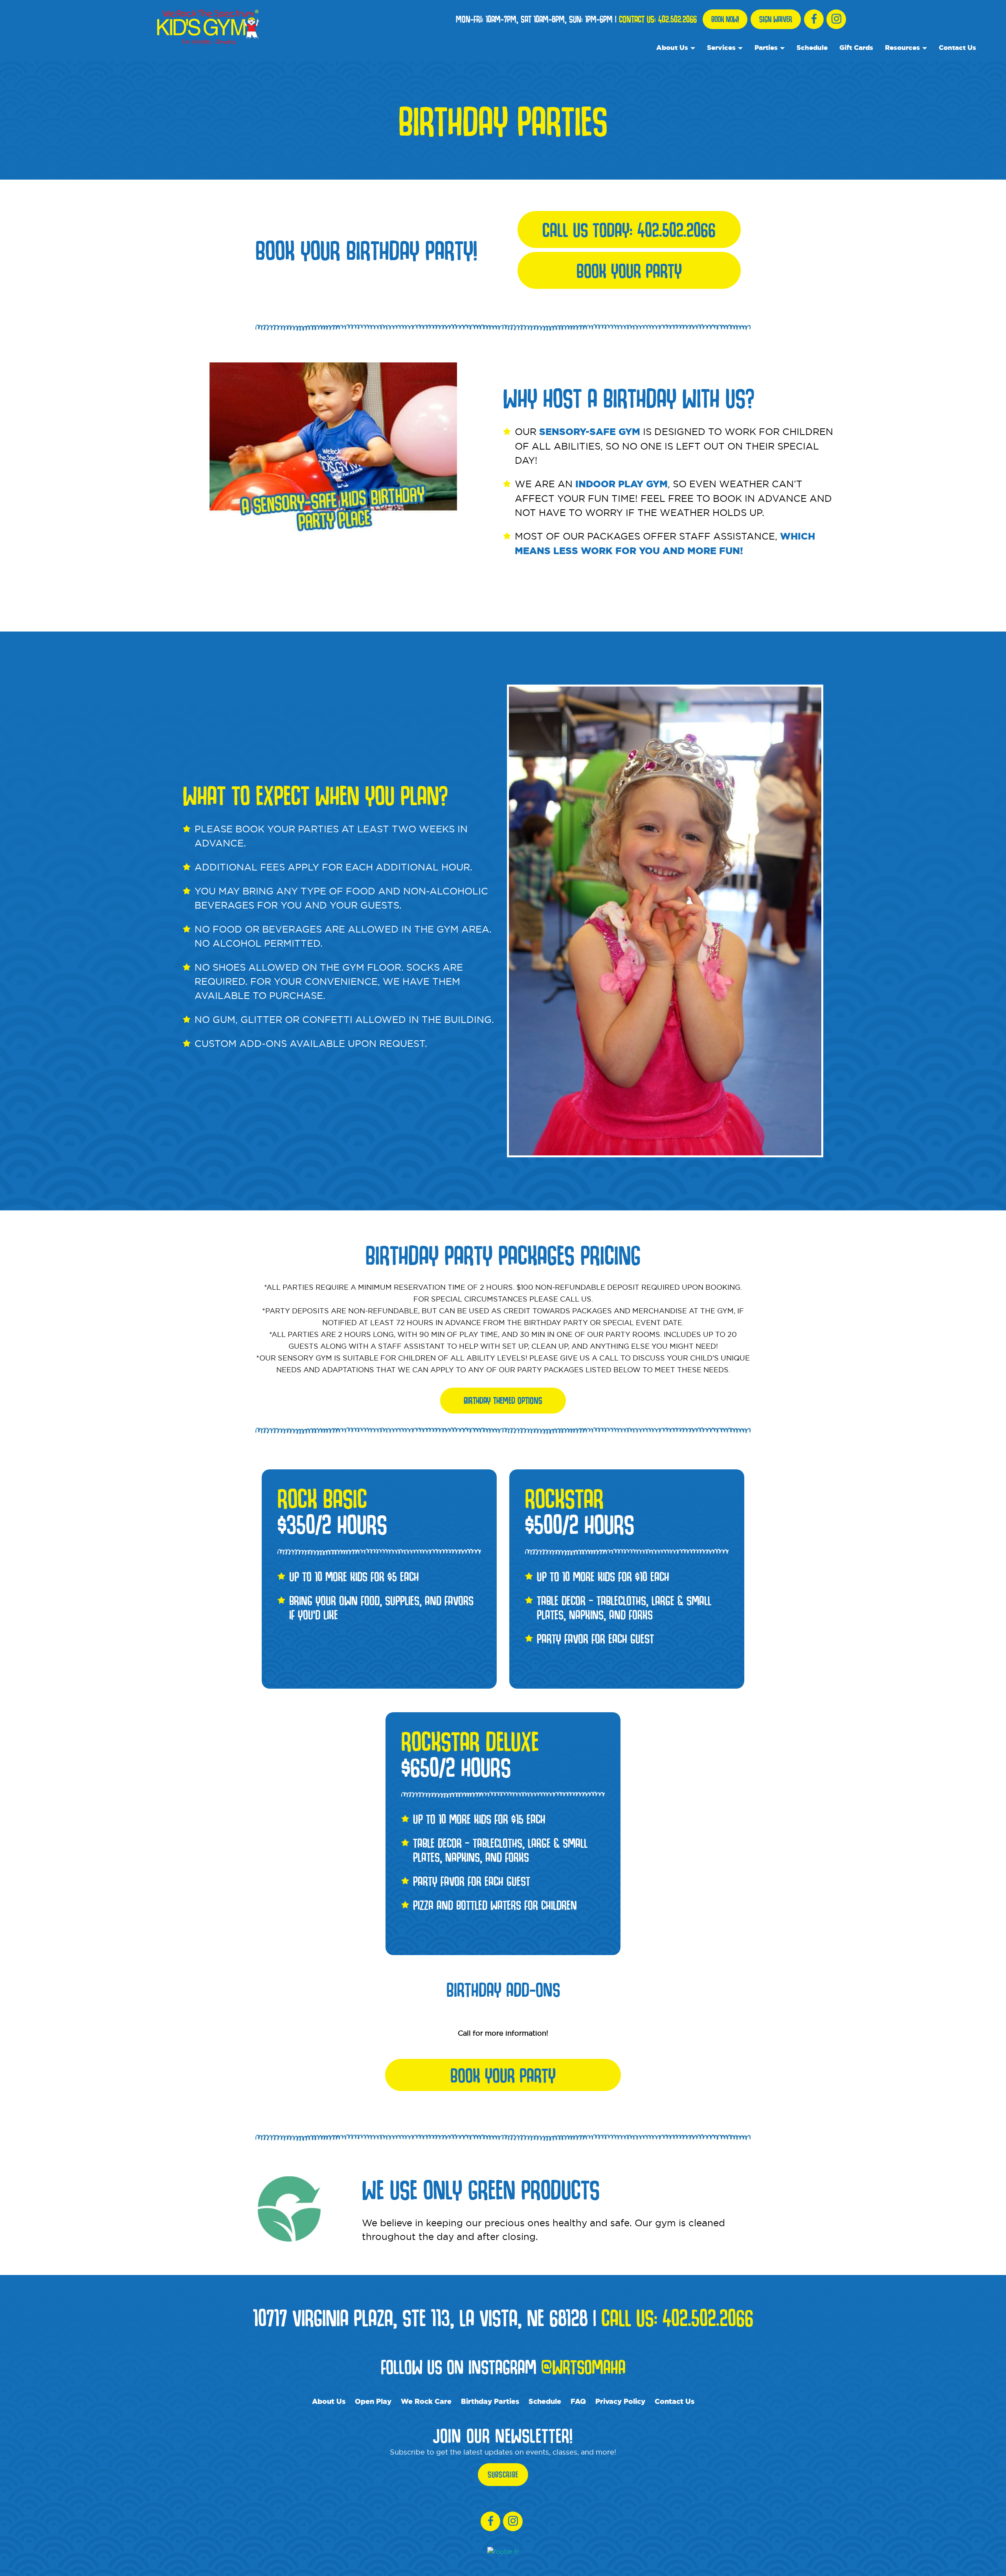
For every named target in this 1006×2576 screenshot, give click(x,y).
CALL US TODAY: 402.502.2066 (629, 230)
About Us (672, 47)
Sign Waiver (776, 19)
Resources (902, 47)
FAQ (578, 2401)
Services (721, 47)
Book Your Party (629, 270)
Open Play (373, 2401)
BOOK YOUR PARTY (503, 2075)
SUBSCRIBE (503, 2475)
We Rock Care (426, 2401)
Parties (766, 47)
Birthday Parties (490, 2401)
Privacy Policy (620, 2401)
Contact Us (957, 47)
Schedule (812, 47)
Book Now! (725, 19)
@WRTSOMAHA (583, 2367)
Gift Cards (856, 47)
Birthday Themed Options (503, 1400)
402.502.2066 (677, 19)
